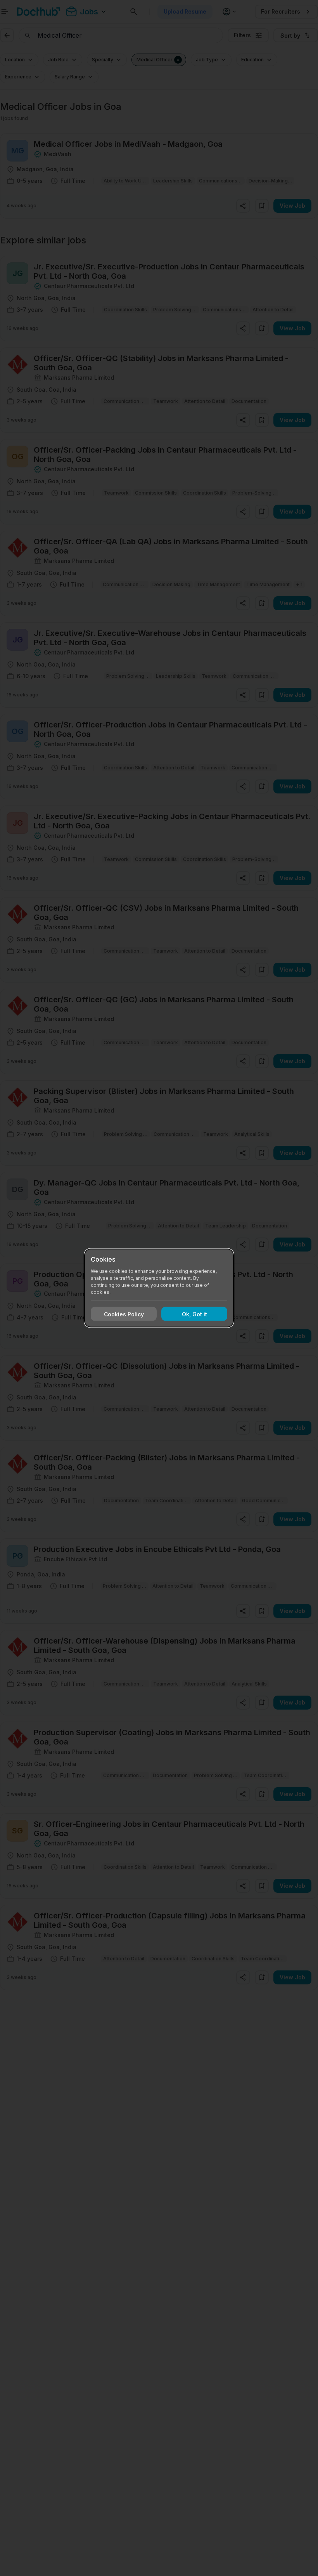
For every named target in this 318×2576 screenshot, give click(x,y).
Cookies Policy (124, 1314)
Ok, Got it (194, 1314)
